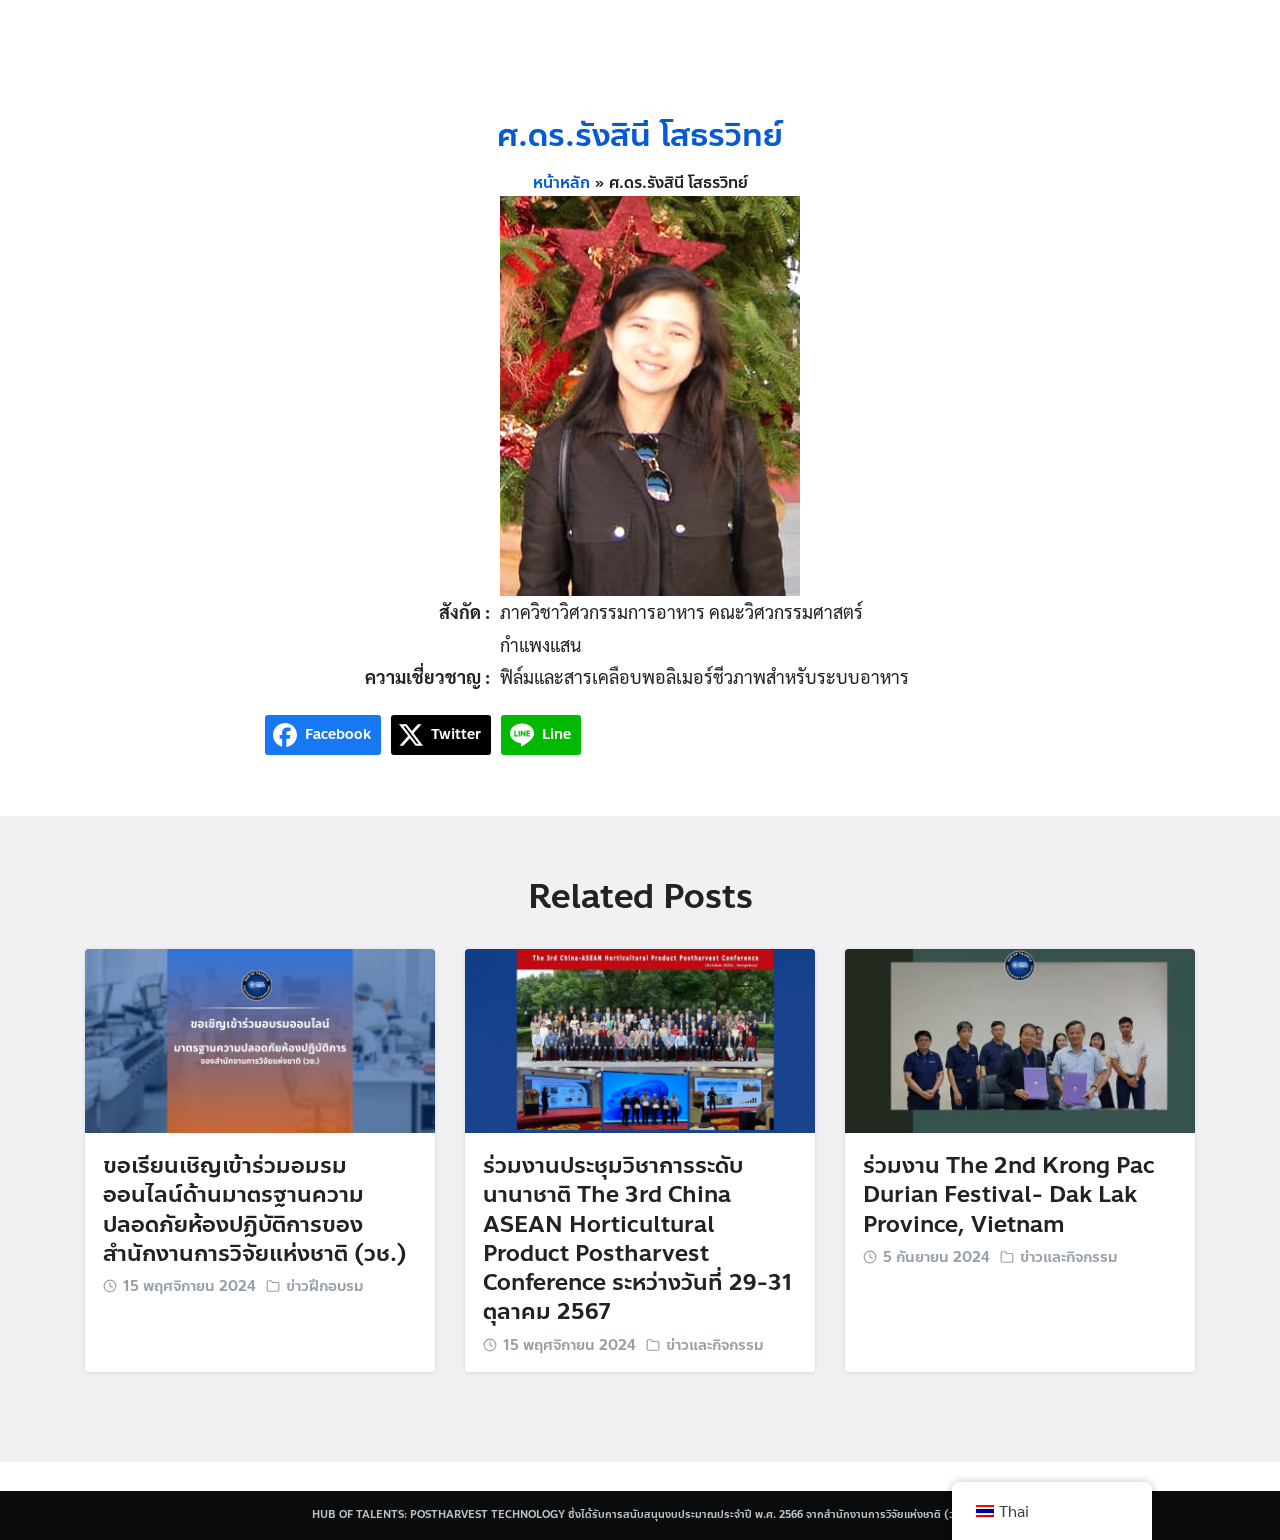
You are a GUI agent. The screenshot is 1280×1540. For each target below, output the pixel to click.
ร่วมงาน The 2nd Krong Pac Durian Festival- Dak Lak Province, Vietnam (1009, 1195)
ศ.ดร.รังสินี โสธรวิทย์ (640, 135)
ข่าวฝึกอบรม (325, 1286)
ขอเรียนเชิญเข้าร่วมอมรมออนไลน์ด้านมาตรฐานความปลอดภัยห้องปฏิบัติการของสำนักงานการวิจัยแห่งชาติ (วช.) (255, 1209)
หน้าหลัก (561, 183)
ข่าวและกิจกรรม (715, 1345)
